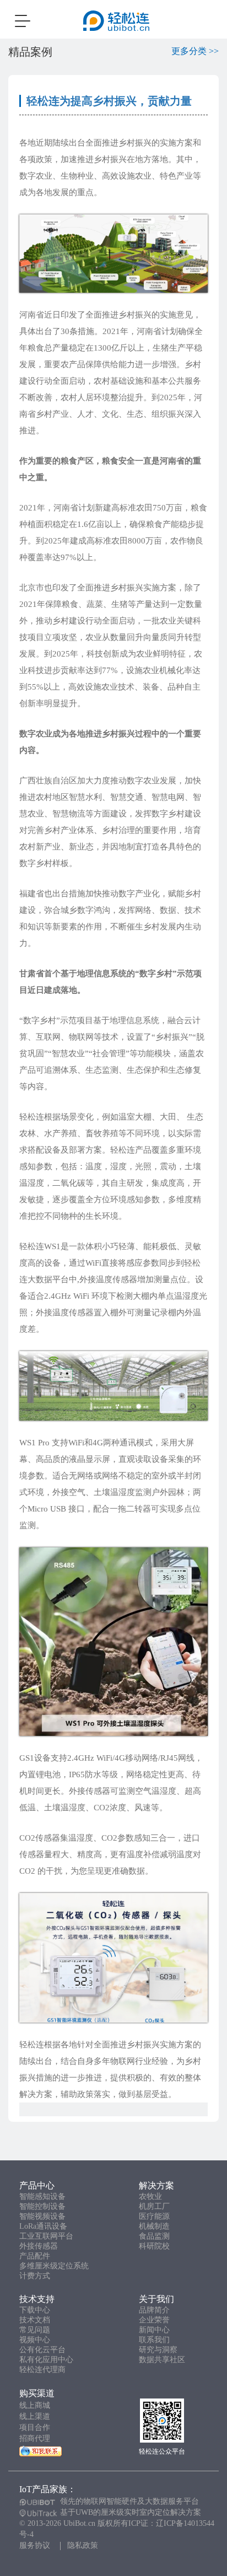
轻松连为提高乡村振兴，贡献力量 (109, 101)
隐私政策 (83, 2545)
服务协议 (35, 2545)
